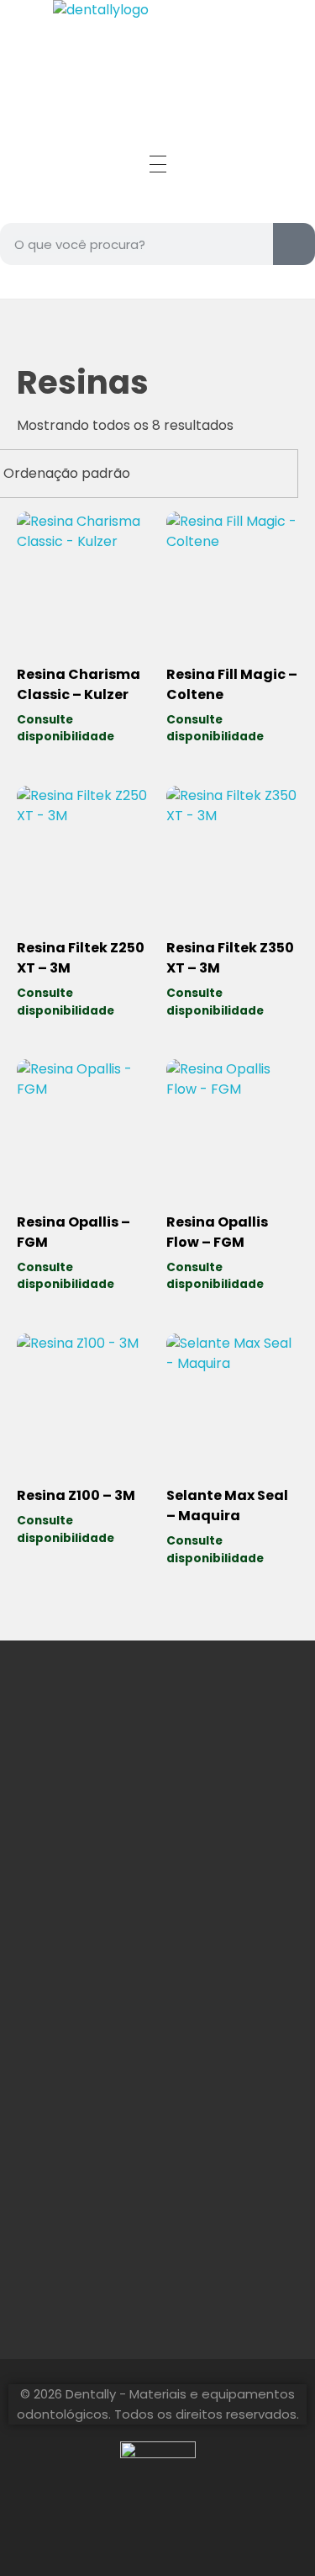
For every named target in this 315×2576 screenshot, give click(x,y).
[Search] (294, 244)
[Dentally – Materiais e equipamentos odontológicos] (158, 53)
